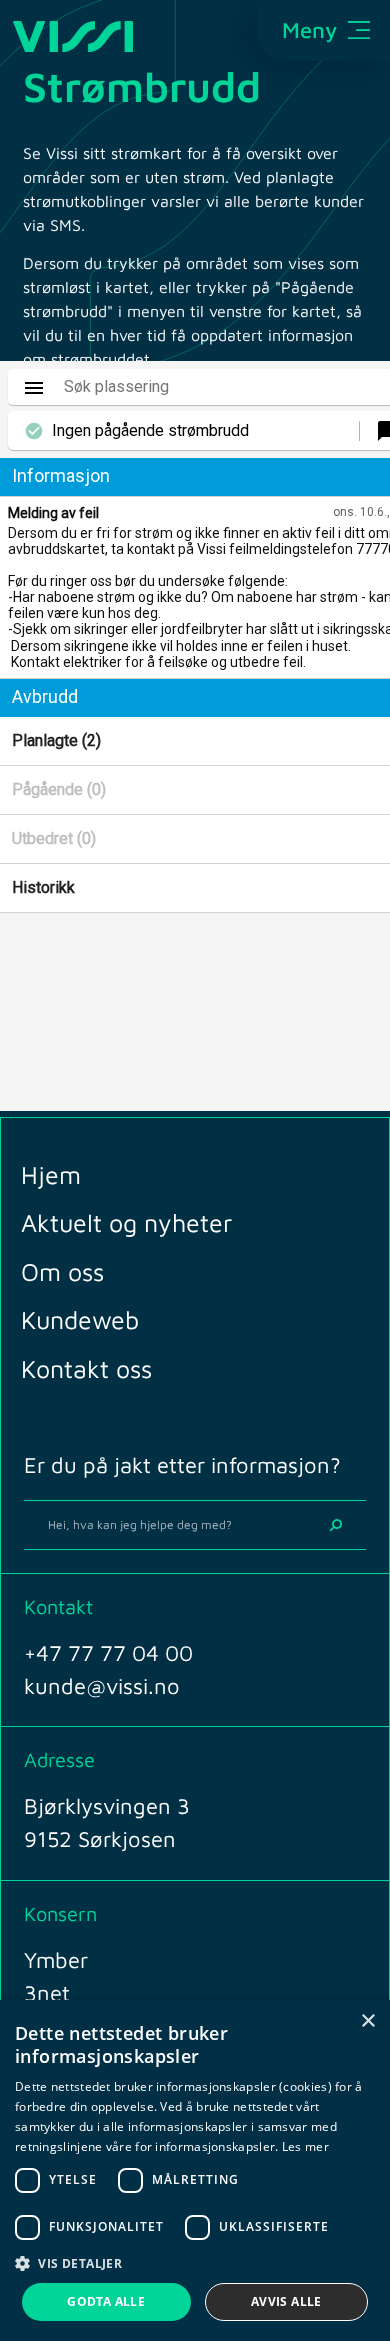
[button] (195, 2263)
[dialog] (195, 2170)
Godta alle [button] (106, 2301)
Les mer (305, 2146)
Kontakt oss (86, 1368)
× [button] (367, 2021)
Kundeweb (80, 1319)
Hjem (51, 1174)
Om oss (62, 1271)
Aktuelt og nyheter (126, 1222)
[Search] (336, 1525)
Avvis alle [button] (286, 2301)
